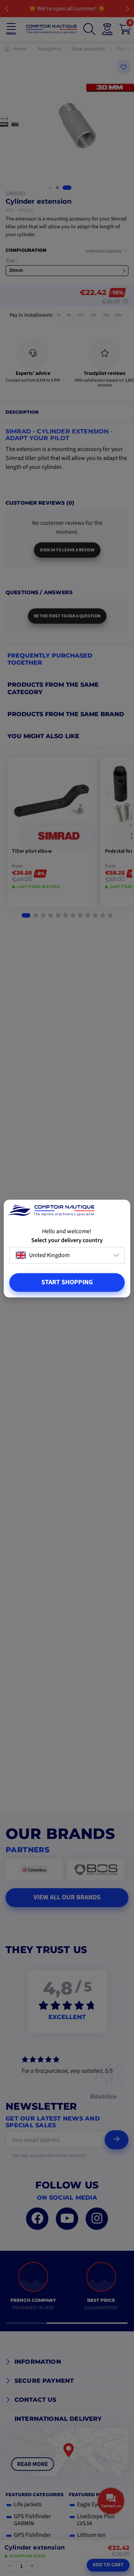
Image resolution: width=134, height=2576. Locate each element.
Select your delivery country (67, 1240)
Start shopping (67, 1282)
